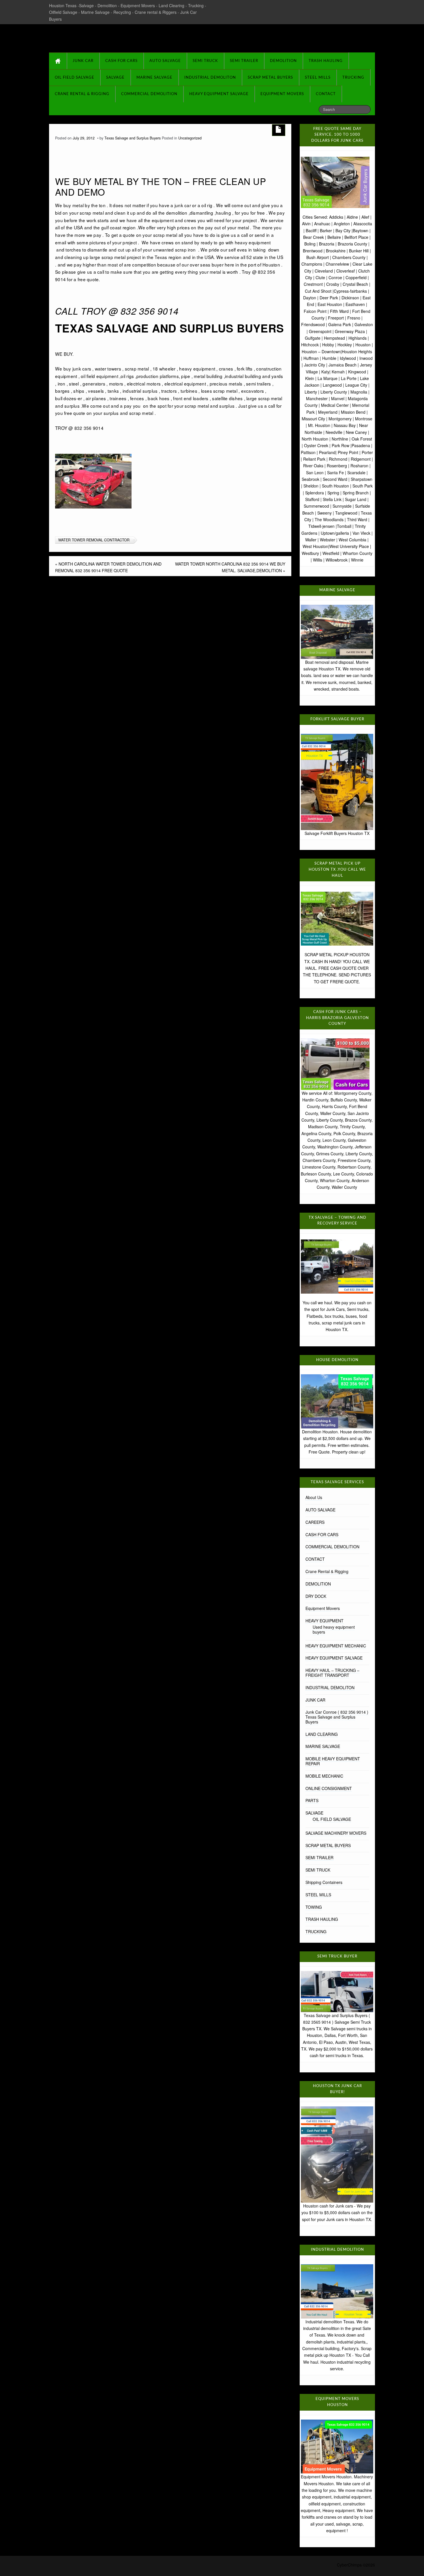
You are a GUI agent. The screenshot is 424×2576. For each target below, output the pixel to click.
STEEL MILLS (318, 78)
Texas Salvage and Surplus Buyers (126, 37)
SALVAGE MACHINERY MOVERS (336, 1833)
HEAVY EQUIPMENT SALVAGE (219, 94)
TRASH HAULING (326, 61)
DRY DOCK (316, 1596)
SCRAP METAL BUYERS (270, 78)
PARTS (312, 1800)
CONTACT (326, 94)
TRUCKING (353, 78)
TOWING (314, 1907)
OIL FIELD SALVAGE (75, 78)
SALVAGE (115, 78)
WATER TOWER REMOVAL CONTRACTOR (94, 540)
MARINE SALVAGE (154, 78)
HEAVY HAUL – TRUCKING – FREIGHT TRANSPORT (332, 1673)
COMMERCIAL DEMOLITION (149, 94)
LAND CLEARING (322, 1734)
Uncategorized (190, 138)
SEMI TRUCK (205, 61)
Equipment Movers (282, 94)
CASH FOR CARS (121, 61)
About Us (314, 1497)
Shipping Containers (324, 1882)
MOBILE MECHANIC (324, 1776)
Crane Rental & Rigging (82, 94)
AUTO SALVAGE (165, 61)
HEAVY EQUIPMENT (324, 1621)
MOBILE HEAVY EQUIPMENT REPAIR (333, 1761)
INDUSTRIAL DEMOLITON (210, 78)
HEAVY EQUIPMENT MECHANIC (336, 1646)
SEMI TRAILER (244, 61)
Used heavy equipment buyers (334, 1629)
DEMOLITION (283, 61)
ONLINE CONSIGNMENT (329, 1788)
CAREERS (315, 1522)
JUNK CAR (83, 61)
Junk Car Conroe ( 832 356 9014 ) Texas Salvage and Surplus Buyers (337, 1717)
